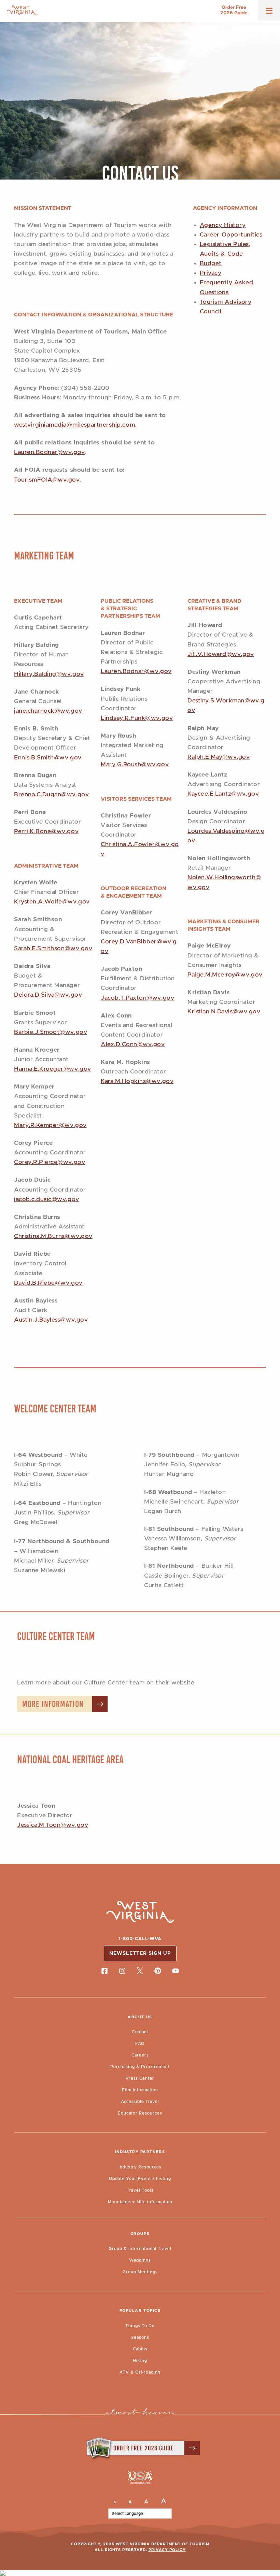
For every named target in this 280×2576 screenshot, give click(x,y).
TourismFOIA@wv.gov (47, 480)
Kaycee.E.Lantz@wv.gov (223, 794)
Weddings (140, 2260)
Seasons (140, 2337)
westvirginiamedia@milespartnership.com (74, 425)
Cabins (140, 2349)
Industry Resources (140, 2167)
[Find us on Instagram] (122, 1971)
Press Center (140, 2078)
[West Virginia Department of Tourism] (22, 10)
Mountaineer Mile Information (140, 2202)
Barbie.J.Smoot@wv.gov (51, 1032)
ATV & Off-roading (140, 2372)
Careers (140, 2055)
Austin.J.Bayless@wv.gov (51, 1320)
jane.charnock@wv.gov (48, 711)
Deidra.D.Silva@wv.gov (48, 995)
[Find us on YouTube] (176, 1971)
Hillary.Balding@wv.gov (49, 674)
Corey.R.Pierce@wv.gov (50, 1162)
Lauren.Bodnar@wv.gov (50, 452)
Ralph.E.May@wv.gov (219, 757)
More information (53, 1704)
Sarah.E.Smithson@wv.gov (53, 949)
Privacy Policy (167, 2550)
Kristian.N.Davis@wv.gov (224, 1012)
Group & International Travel (140, 2249)
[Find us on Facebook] (104, 1971)
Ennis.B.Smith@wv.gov (48, 758)
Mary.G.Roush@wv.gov (135, 765)
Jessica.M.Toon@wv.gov (53, 1825)
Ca (204, 235)
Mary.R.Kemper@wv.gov (50, 1125)
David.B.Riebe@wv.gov (48, 1283)
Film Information (140, 2090)
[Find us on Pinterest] (158, 1971)
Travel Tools (140, 2190)
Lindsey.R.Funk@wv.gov (137, 718)
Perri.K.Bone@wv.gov (46, 831)
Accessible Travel (140, 2102)
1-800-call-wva (140, 1939)
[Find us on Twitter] (140, 1971)
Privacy (211, 273)
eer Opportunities (236, 235)
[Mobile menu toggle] (269, 13)
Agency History (223, 225)
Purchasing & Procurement (140, 2067)
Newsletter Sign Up (140, 1953)
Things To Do (140, 2326)
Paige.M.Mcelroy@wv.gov (225, 975)
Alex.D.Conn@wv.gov (133, 1044)
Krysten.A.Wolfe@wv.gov (52, 902)
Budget (211, 264)
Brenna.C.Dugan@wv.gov (51, 795)
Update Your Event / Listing (140, 2179)
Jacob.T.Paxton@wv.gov (137, 998)
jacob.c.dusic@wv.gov (47, 1199)
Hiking (140, 2361)
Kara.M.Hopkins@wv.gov (137, 1081)
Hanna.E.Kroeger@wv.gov (53, 1069)
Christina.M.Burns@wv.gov (53, 1236)
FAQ (140, 2044)
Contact (140, 2032)
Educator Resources (140, 2113)
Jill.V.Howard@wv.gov (221, 654)
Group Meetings (140, 2272)
